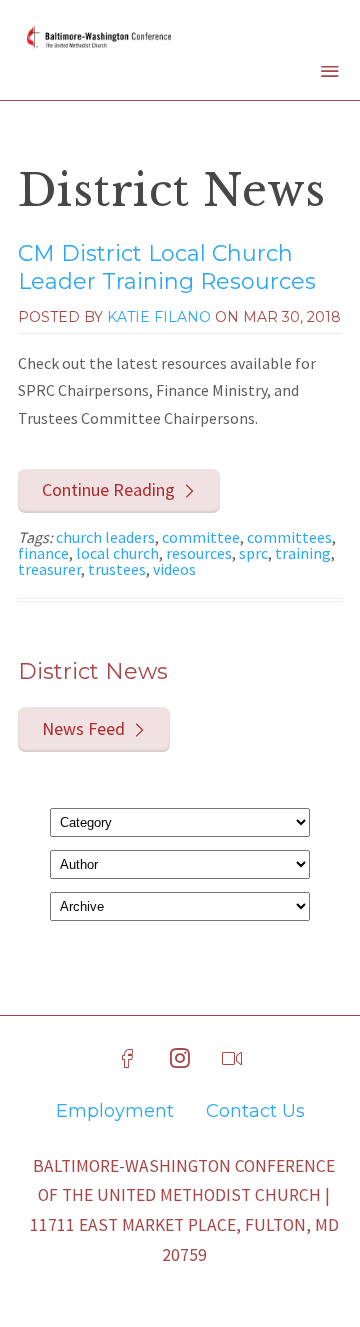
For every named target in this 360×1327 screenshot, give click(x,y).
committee (201, 537)
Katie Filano (159, 317)
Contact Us (255, 1111)
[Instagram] (180, 1059)
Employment (115, 1111)
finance (43, 553)
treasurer (49, 569)
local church (117, 553)
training (303, 553)
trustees (117, 569)
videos (174, 569)
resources (199, 553)
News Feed (83, 728)
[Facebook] (128, 1059)
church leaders (105, 537)
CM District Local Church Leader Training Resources (167, 268)
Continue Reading (108, 489)
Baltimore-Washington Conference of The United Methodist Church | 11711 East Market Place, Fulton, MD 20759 (184, 1210)
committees (289, 537)
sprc (253, 553)
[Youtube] (232, 1059)
